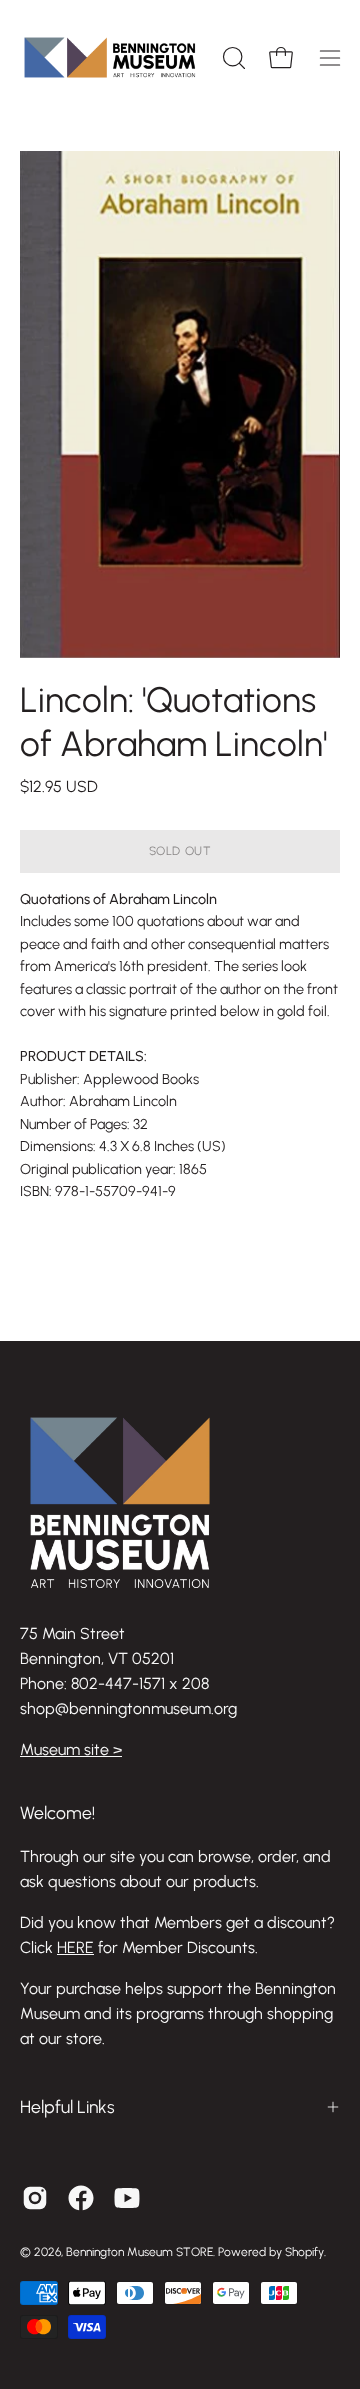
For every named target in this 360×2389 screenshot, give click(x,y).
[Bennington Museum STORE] (110, 57)
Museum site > (71, 1749)
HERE (75, 1947)
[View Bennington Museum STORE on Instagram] (35, 2198)
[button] (232, 58)
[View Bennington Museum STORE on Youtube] (127, 2198)
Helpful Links (67, 2106)
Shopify (304, 2252)
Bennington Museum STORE (139, 2252)
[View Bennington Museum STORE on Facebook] (81, 2198)
